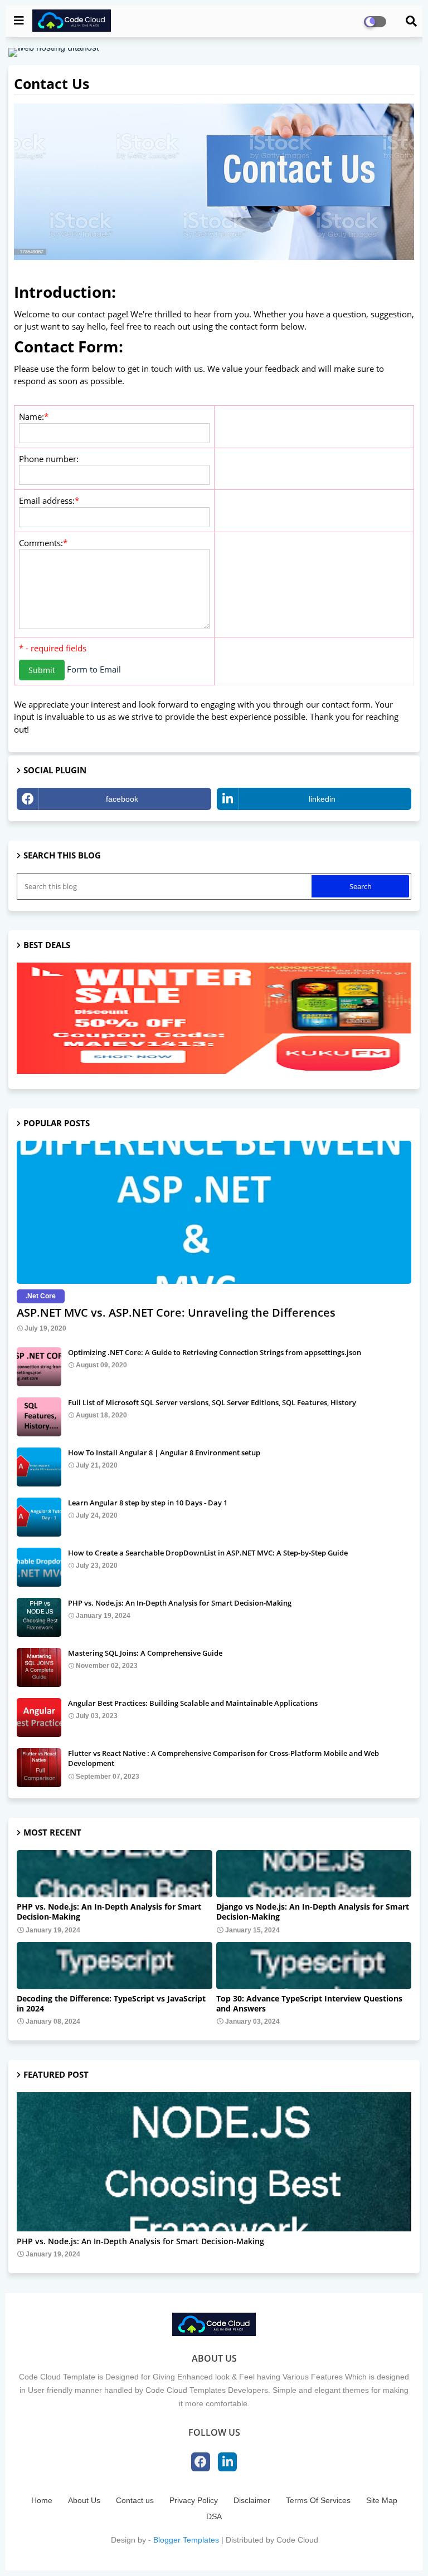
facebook (122, 799)
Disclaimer (252, 2500)
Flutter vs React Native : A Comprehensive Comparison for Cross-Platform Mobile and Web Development (223, 1758)
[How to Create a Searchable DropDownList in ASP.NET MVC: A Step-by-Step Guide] (39, 1567)
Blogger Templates (186, 2540)
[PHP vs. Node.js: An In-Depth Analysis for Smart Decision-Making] (39, 1617)
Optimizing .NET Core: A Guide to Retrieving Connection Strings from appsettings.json (215, 1352)
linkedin (322, 799)
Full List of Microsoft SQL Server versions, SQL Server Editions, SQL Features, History (212, 1402)
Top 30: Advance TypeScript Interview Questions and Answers (309, 2004)
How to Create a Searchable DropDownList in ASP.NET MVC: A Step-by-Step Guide (208, 1553)
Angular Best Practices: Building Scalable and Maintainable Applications (193, 1703)
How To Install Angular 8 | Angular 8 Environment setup (164, 1453)
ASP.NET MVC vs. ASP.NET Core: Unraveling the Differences (176, 1312)
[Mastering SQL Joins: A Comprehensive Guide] (39, 1667)
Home (42, 2500)
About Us (84, 2500)
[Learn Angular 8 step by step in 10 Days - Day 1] (39, 1517)
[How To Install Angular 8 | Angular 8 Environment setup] (39, 1467)
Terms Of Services (318, 2500)
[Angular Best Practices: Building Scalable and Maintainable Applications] (39, 1718)
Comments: (41, 543)
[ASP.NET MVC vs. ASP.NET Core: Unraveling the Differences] (214, 1212)
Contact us (135, 2500)
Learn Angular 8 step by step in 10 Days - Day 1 (148, 1503)
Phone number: (49, 459)
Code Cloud (297, 2540)
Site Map (382, 2500)
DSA (214, 2516)
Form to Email (94, 669)
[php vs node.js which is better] (214, 2162)
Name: (31, 416)
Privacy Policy (194, 2500)
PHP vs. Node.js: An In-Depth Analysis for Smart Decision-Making (180, 1603)
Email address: (47, 501)
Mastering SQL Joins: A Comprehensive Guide (145, 1653)
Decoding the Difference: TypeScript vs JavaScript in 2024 (111, 2004)
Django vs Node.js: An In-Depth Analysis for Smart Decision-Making (313, 1912)
